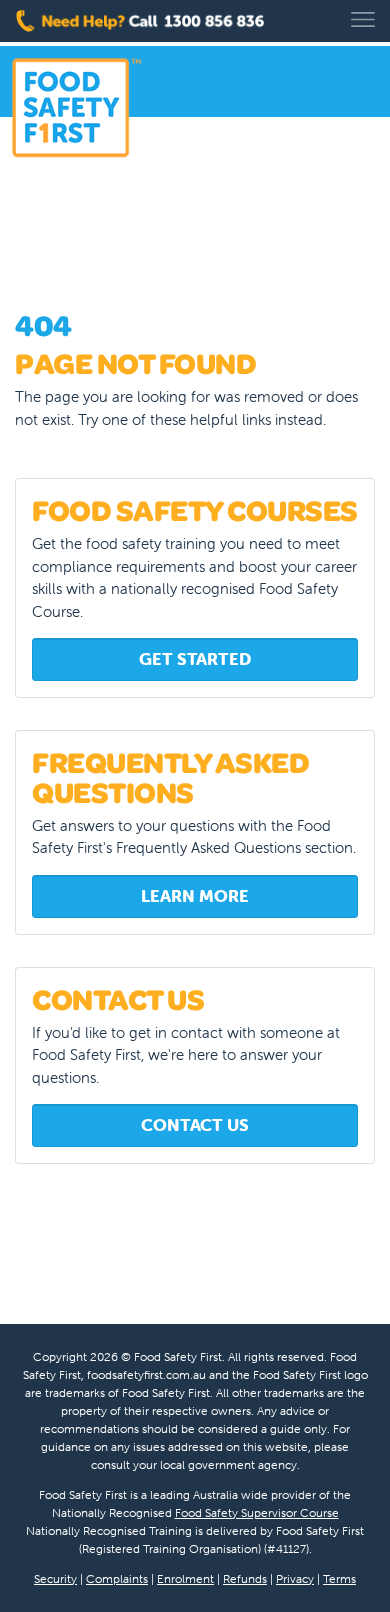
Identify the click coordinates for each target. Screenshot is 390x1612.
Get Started (195, 659)
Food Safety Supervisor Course (257, 1512)
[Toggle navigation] (363, 19)
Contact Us (195, 1125)
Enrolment (185, 1578)
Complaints (117, 1578)
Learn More (194, 896)
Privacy (295, 1578)
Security (55, 1578)
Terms (339, 1578)
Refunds (245, 1578)
